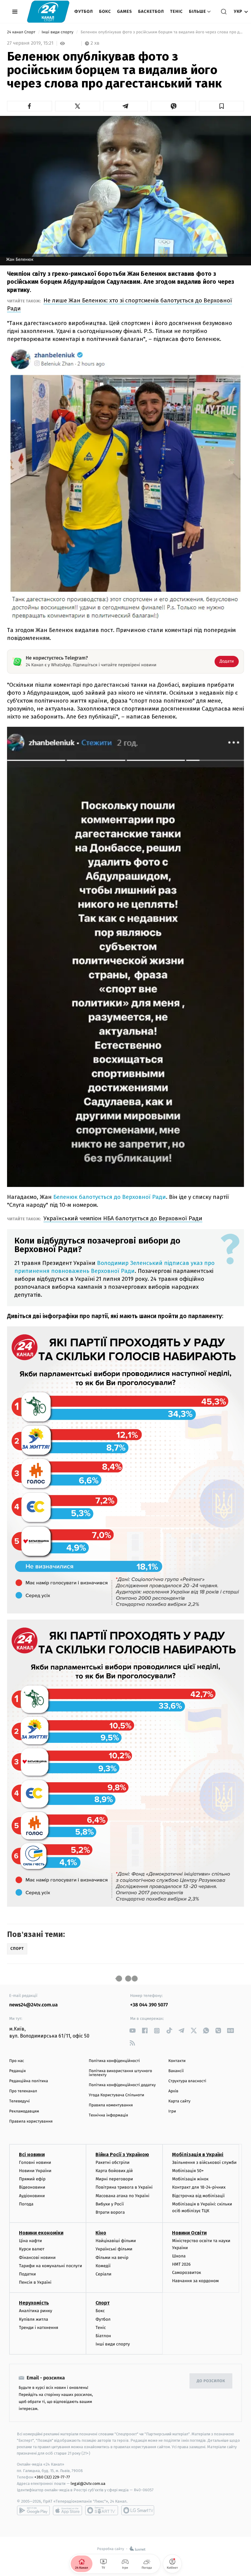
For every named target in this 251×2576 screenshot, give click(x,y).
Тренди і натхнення (39, 2328)
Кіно (101, 2233)
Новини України (35, 2171)
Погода (26, 2204)
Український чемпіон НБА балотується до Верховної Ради (123, 1218)
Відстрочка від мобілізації (198, 2196)
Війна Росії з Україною (122, 2155)
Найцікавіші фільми (116, 2241)
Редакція (17, 2071)
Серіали (103, 2274)
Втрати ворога (110, 2212)
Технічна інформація (108, 2115)
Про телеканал (23, 2091)
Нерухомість (34, 2303)
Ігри (172, 2111)
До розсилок (211, 2381)
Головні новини (35, 2162)
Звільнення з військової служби (204, 2162)
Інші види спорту (58, 32)
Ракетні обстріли (112, 2162)
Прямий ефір (32, 2179)
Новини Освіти (189, 2233)
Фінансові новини (37, 2258)
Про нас (17, 2061)
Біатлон (103, 2336)
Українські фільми (114, 2249)
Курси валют (32, 2249)
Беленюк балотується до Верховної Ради (110, 1197)
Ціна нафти (30, 2241)
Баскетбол (151, 11)
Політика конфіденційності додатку (122, 2085)
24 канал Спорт (22, 32)
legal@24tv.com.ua (88, 2484)
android (33, 2510)
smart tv (102, 2510)
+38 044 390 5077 (149, 2005)
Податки (27, 2274)
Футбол (84, 11)
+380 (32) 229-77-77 (52, 2477)
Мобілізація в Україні (198, 2155)
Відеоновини (32, 2187)
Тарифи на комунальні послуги (51, 2266)
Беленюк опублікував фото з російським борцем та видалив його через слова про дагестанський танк (162, 32)
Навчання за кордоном (195, 2281)
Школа (179, 2256)
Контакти (177, 2061)
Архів (173, 2091)
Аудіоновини (32, 2196)
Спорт (103, 2303)
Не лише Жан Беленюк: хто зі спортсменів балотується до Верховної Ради (120, 304)
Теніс (176, 11)
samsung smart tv (138, 2510)
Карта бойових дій (114, 2171)
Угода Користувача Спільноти (116, 2095)
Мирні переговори (114, 2179)
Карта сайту (179, 2101)
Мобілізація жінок (190, 2179)
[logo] (48, 11)
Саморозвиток (187, 2273)
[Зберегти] (221, 106)
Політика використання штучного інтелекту (120, 2073)
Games (125, 11)
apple (67, 2510)
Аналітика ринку (36, 2311)
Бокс (105, 11)
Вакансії (176, 2071)
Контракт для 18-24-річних (199, 2187)
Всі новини (32, 2155)
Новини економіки (41, 2233)
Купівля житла (34, 2319)
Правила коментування (111, 2105)
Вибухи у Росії (110, 2204)
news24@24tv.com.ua (34, 2005)
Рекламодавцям (24, 2111)
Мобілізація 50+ (188, 2171)
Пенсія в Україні (35, 2282)
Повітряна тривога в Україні (124, 2187)
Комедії (103, 2266)
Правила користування (31, 2121)
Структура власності (187, 2081)
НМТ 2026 (181, 2264)
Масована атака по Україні (122, 2196)
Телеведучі (19, 2101)
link (132, 2031)
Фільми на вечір (112, 2258)
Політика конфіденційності (114, 2061)
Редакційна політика (29, 2081)
